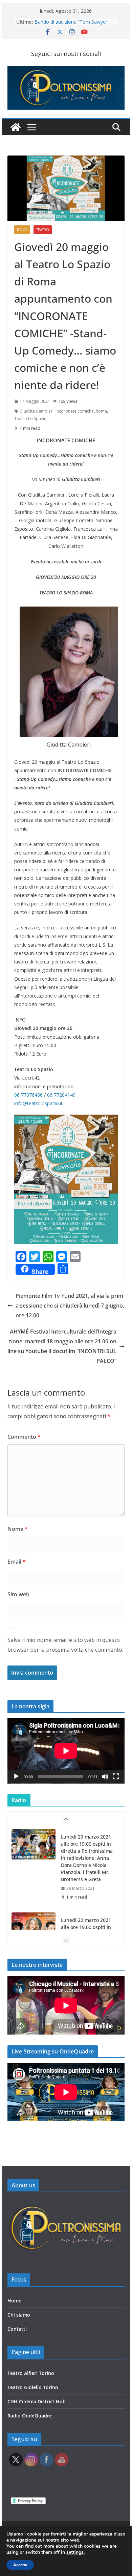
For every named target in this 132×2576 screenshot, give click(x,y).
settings (75, 2552)
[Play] (16, 1776)
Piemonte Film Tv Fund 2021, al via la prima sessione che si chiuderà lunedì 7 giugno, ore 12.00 (70, 1306)
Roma (22, 230)
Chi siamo (19, 2315)
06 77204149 (61, 1095)
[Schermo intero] (116, 1776)
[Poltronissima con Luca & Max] (16, 127)
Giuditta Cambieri (37, 411)
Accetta (20, 2565)
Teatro (43, 230)
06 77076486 (28, 1095)
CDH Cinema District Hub (37, 2401)
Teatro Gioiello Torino (33, 2387)
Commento (24, 1437)
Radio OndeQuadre (30, 2416)
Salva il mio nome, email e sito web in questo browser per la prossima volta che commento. (65, 1645)
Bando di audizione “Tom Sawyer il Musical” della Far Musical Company (74, 25)
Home (14, 2301)
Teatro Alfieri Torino (31, 2373)
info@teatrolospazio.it (38, 1103)
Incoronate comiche (75, 411)
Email (17, 1562)
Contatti (17, 2329)
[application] (66, 1751)
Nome (18, 1529)
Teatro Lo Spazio (30, 418)
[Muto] (105, 1776)
